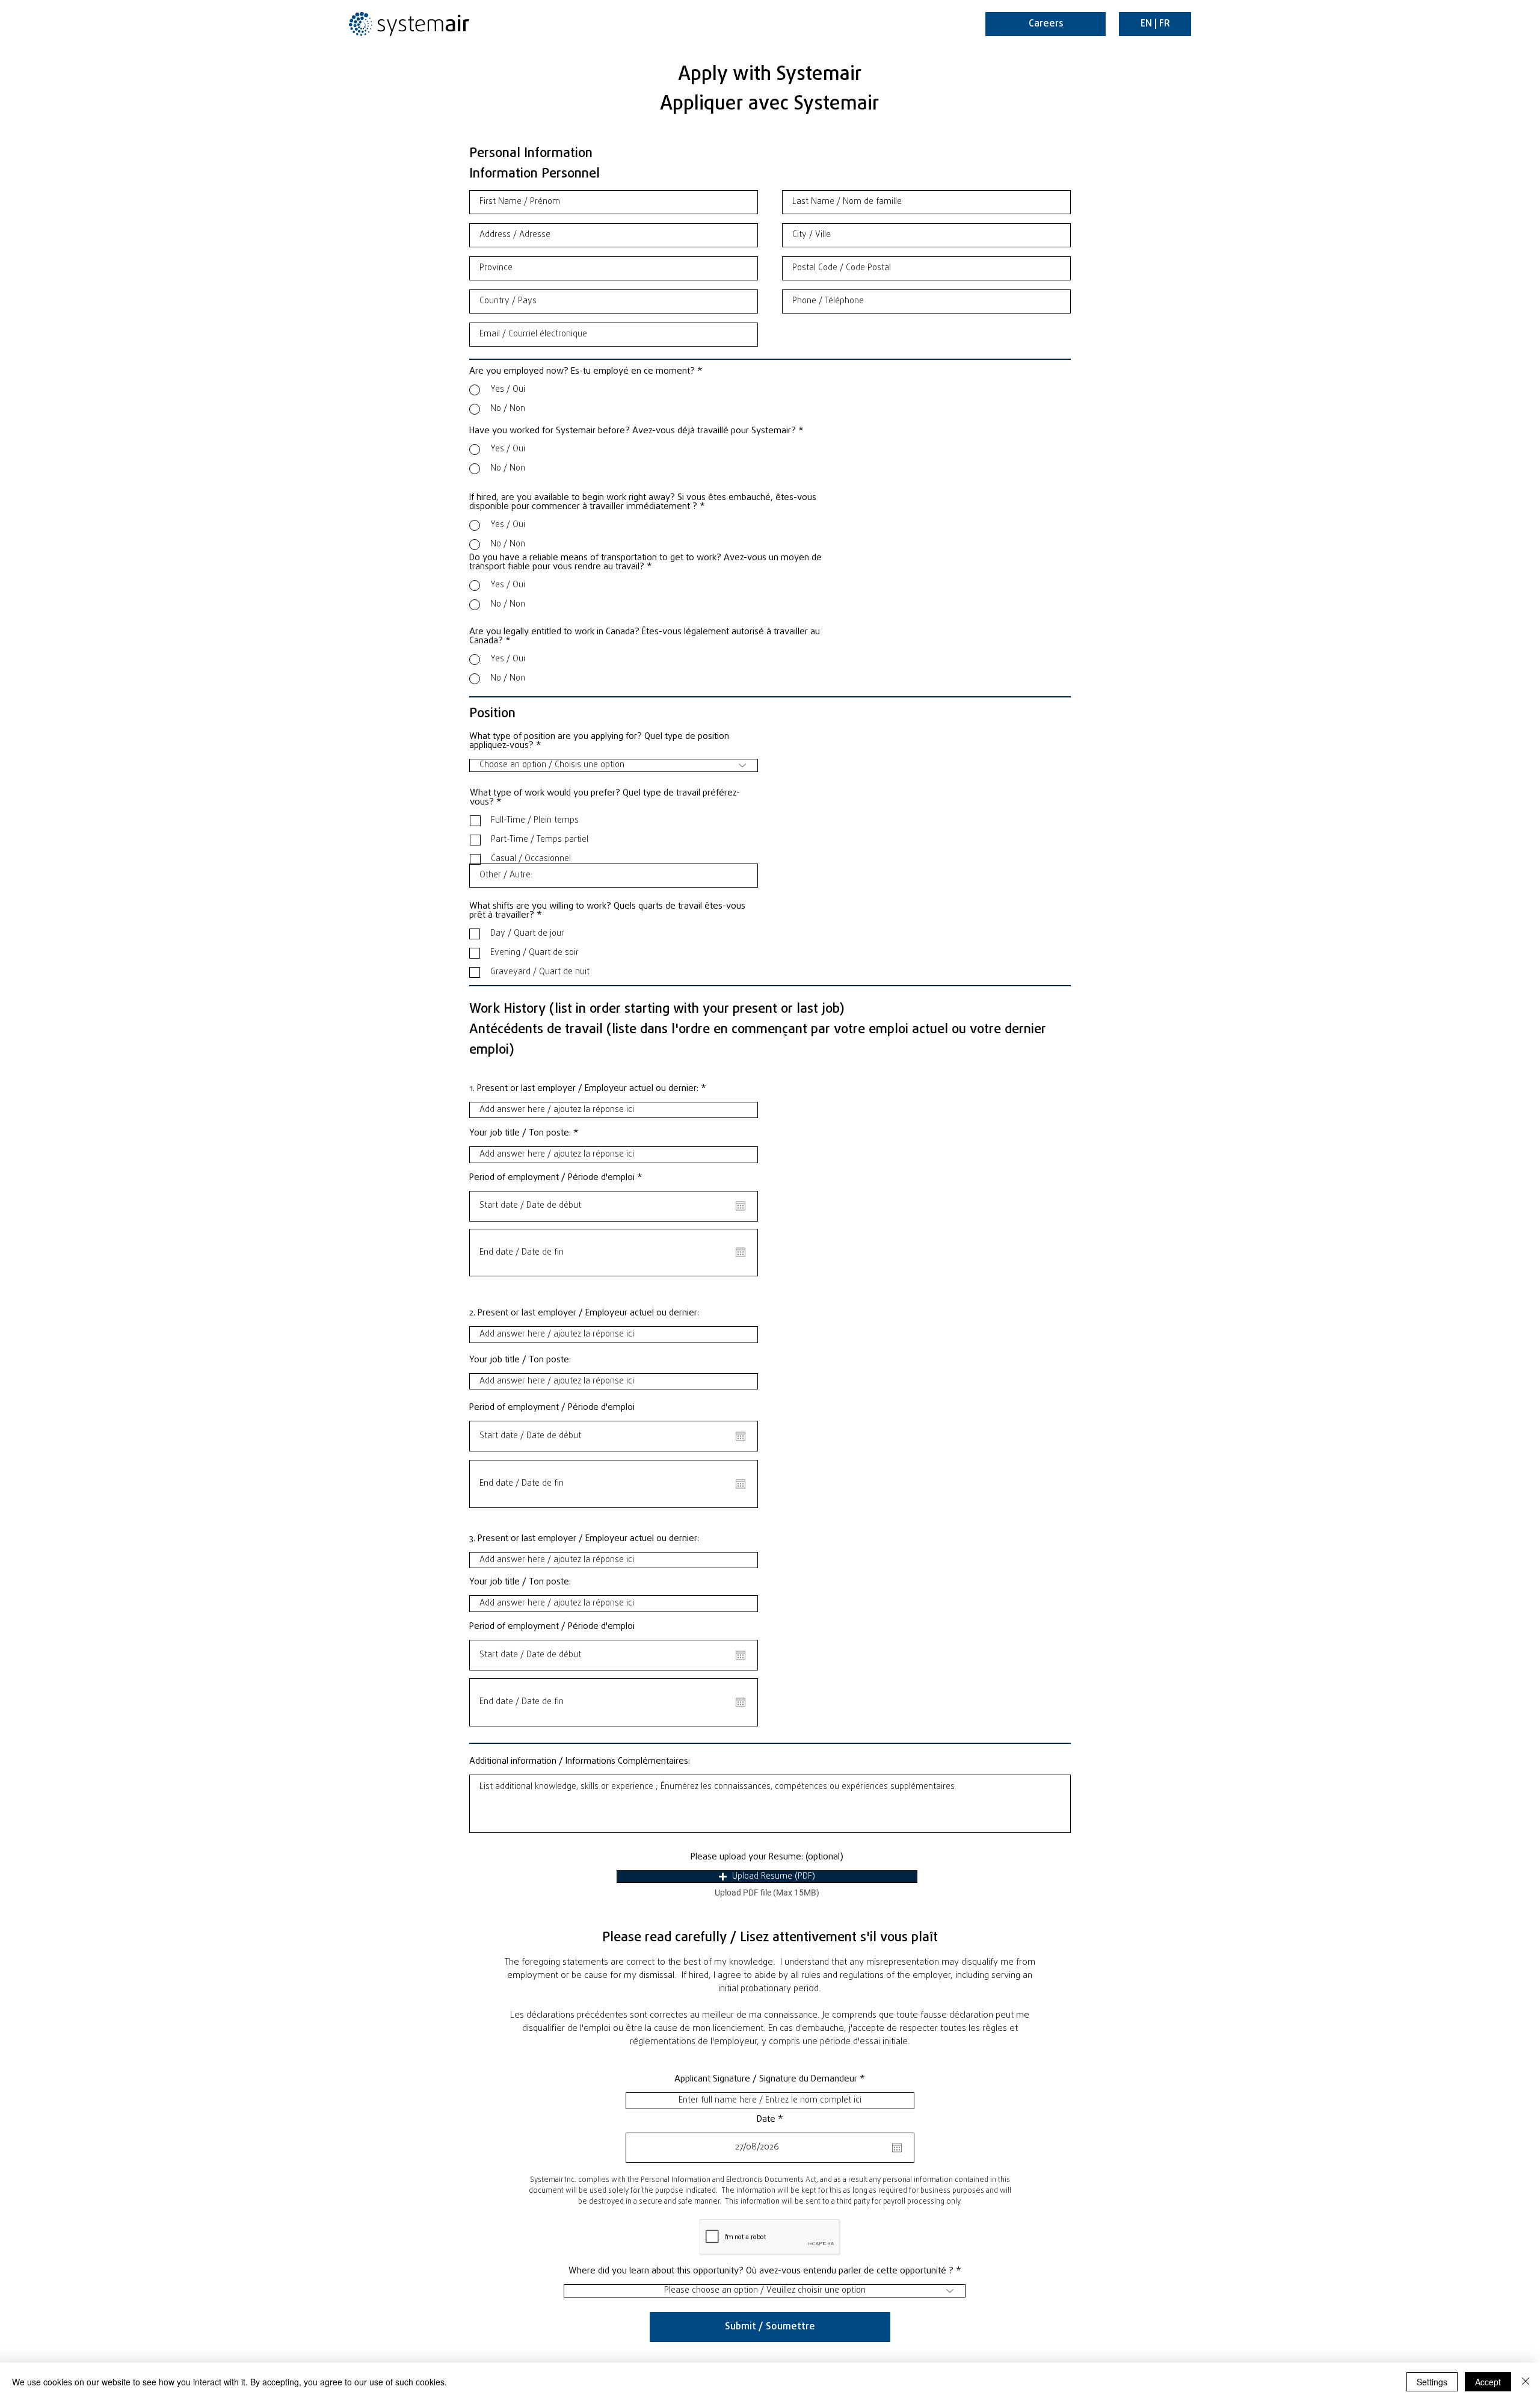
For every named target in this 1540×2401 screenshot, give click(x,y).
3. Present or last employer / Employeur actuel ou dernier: (584, 1539)
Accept (1488, 2382)
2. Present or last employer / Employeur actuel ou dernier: (584, 1313)
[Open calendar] (741, 1206)
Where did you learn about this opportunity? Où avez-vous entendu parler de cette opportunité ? (761, 2271)
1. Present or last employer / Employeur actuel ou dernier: (584, 1089)
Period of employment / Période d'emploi (558, 1178)
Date (772, 2120)
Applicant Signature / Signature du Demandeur (766, 2079)
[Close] (1526, 2382)
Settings (1432, 2382)
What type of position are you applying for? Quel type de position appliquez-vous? (599, 741)
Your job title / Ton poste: (520, 1133)
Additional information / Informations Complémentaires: (580, 1762)
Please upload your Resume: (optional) (767, 1857)
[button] (767, 1877)
